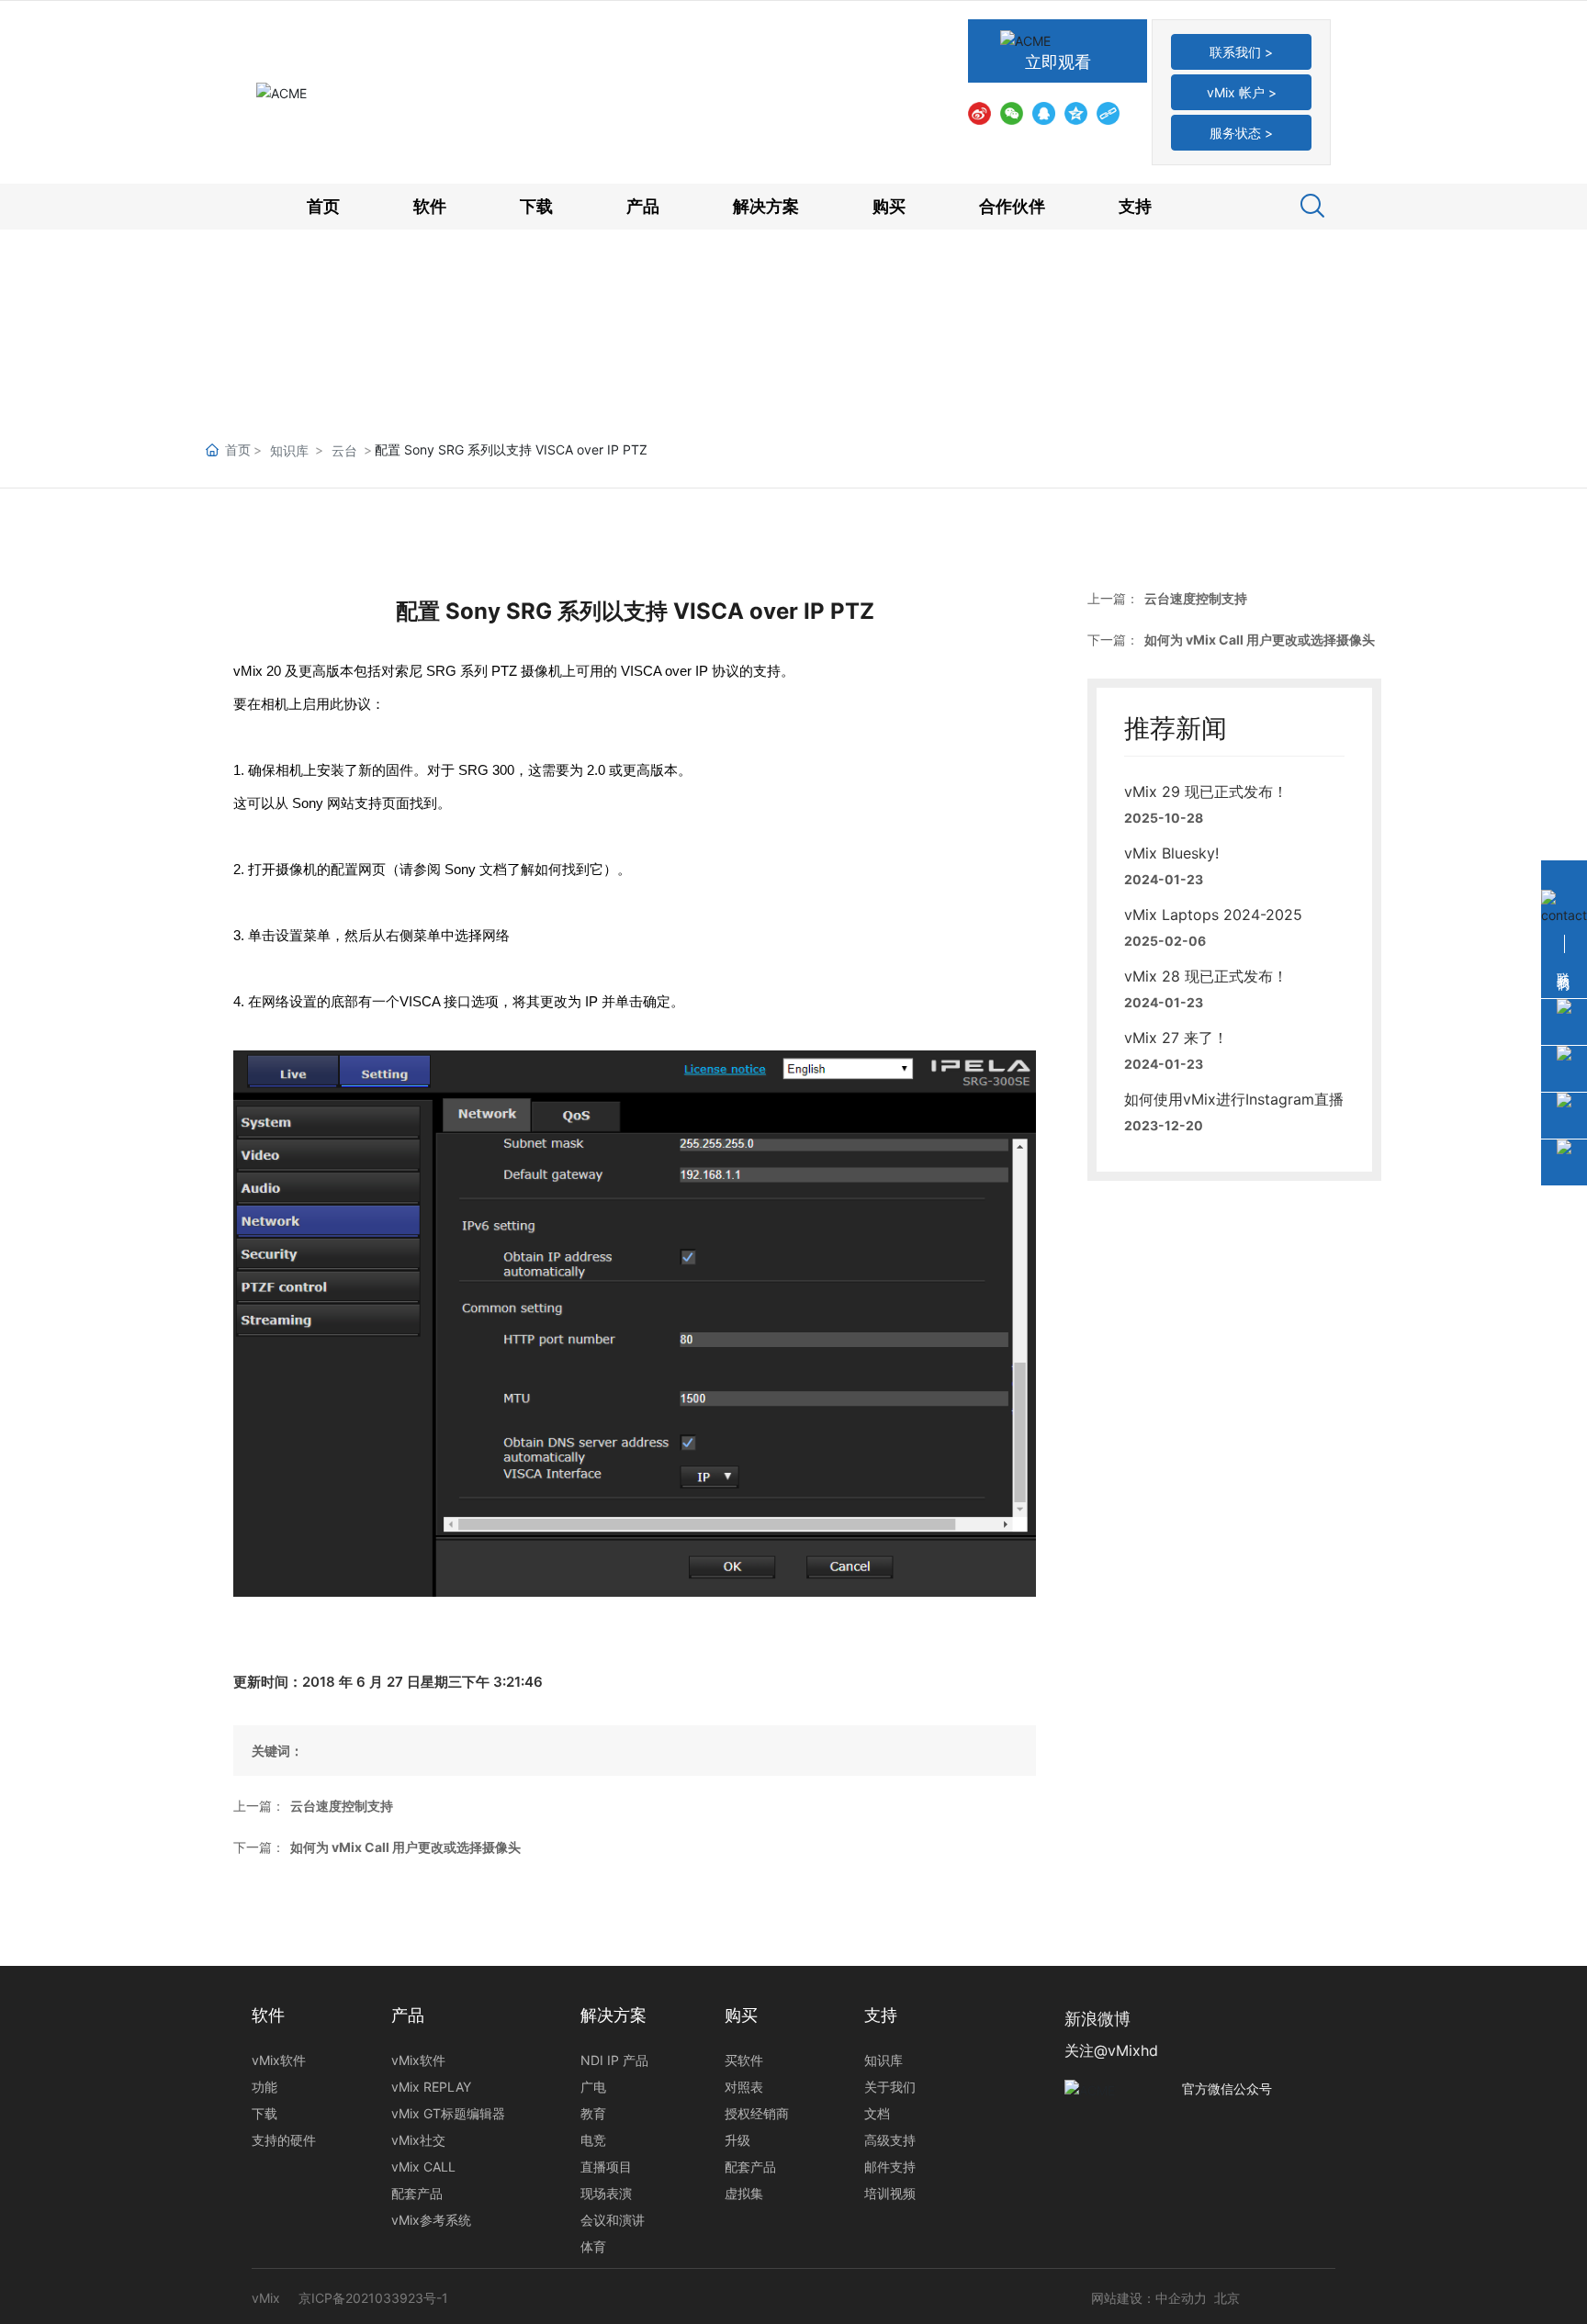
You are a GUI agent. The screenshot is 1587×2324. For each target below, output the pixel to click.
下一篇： (259, 1847)
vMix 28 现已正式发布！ (1206, 976)
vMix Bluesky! (1171, 853)
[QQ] (1044, 112)
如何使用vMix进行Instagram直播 (1234, 1099)
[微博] (979, 112)
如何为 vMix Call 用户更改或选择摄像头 (405, 1847)
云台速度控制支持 (342, 1806)
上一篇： (259, 1806)
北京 (1227, 2298)
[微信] (1012, 112)
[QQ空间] (1076, 112)
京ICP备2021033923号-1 (373, 2298)
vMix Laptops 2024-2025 (1213, 915)
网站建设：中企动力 (1149, 2298)
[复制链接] (1108, 112)
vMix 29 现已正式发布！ (1206, 792)
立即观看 (1058, 62)
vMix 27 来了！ (1176, 1038)
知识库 (289, 450)
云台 (344, 450)
